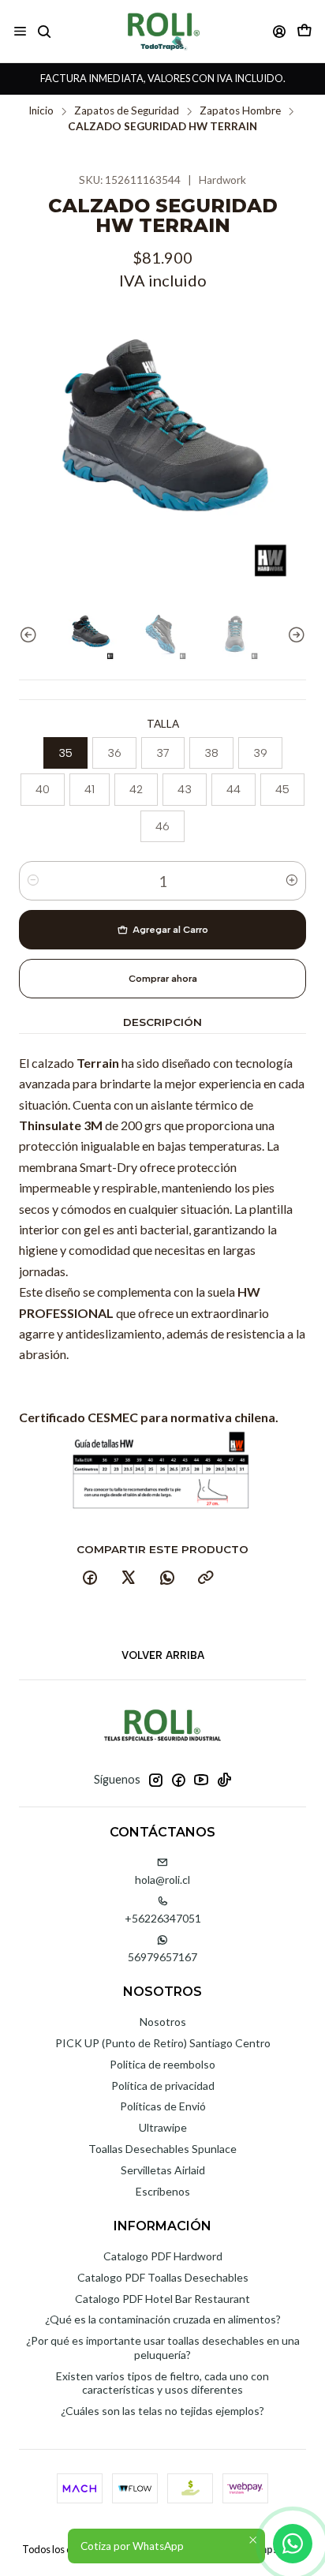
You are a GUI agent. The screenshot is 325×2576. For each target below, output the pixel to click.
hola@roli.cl (162, 1880)
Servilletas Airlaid (163, 2170)
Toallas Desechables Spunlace (162, 2149)
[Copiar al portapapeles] (206, 1578)
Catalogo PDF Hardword (163, 2256)
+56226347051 (163, 1918)
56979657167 (162, 1957)
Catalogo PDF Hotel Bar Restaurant (162, 2299)
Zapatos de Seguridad (127, 111)
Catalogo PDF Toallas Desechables (163, 2277)
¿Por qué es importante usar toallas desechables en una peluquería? (163, 2348)
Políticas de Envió (163, 2106)
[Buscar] (44, 31)
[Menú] (20, 31)
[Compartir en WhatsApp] (167, 1578)
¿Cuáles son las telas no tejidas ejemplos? (162, 2411)
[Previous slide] (31, 635)
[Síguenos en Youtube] (201, 1780)
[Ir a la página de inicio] (162, 31)
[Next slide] (294, 635)
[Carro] (304, 31)
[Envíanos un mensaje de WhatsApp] (293, 2544)
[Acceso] (280, 31)
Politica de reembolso (162, 2064)
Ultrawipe (163, 2127)
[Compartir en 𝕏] (129, 1578)
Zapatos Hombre (240, 111)
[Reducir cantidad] (33, 881)
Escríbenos (163, 2191)
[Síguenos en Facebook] (178, 1780)
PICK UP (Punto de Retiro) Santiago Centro (163, 2043)
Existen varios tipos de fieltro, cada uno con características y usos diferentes (162, 2383)
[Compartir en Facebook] (90, 1578)
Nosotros (163, 2022)
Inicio (41, 111)
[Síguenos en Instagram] (155, 1780)
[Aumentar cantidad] (292, 881)
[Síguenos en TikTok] (224, 1780)
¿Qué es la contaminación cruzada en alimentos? (163, 2319)
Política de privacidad (163, 2086)
